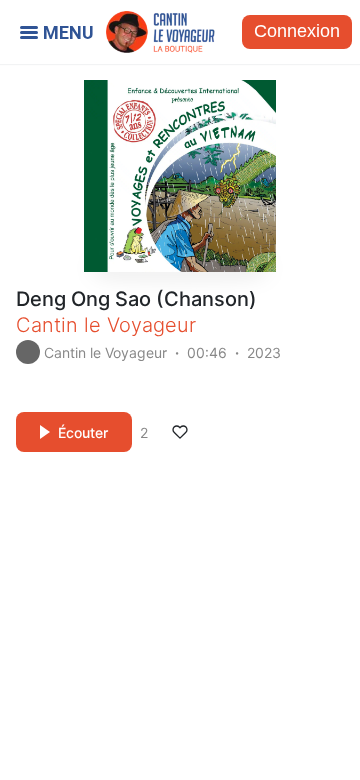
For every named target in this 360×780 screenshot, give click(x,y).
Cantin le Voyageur (106, 325)
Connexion (297, 31)
